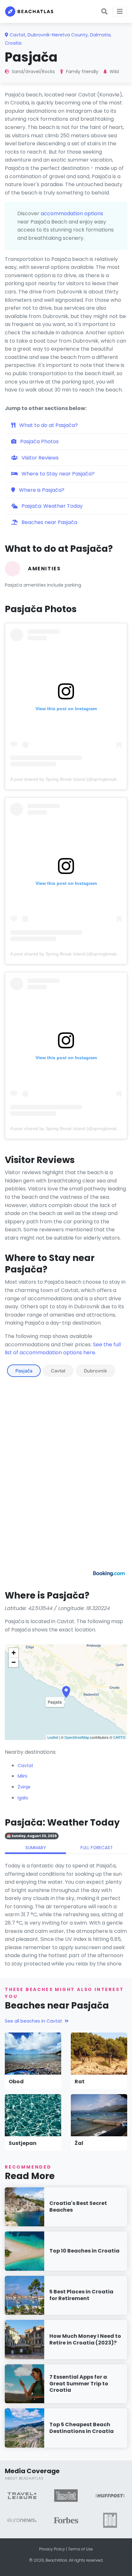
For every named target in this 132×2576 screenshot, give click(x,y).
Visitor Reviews (39, 458)
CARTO (119, 1737)
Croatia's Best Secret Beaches (78, 2207)
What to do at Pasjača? (48, 425)
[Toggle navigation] (120, 11)
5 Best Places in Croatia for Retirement (81, 2295)
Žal (79, 2143)
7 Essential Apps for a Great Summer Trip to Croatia (79, 2384)
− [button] (14, 1662)
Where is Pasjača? (41, 490)
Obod (16, 2082)
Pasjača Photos (39, 441)
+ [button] (14, 1653)
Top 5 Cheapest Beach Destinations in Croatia (82, 2428)
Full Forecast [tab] (97, 1848)
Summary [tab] (36, 1848)
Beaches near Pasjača (49, 522)
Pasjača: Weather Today (51, 506)
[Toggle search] (104, 11)
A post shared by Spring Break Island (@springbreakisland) (70, 779)
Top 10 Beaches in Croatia (84, 2251)
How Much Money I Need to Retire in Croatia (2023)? (85, 2339)
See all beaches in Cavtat (33, 2021)
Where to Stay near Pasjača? (57, 474)
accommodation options (72, 213)
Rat (80, 2082)
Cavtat (58, 1371)
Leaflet (53, 1737)
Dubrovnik (95, 1371)
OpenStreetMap (77, 1737)
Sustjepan (23, 2143)
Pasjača (24, 1371)
